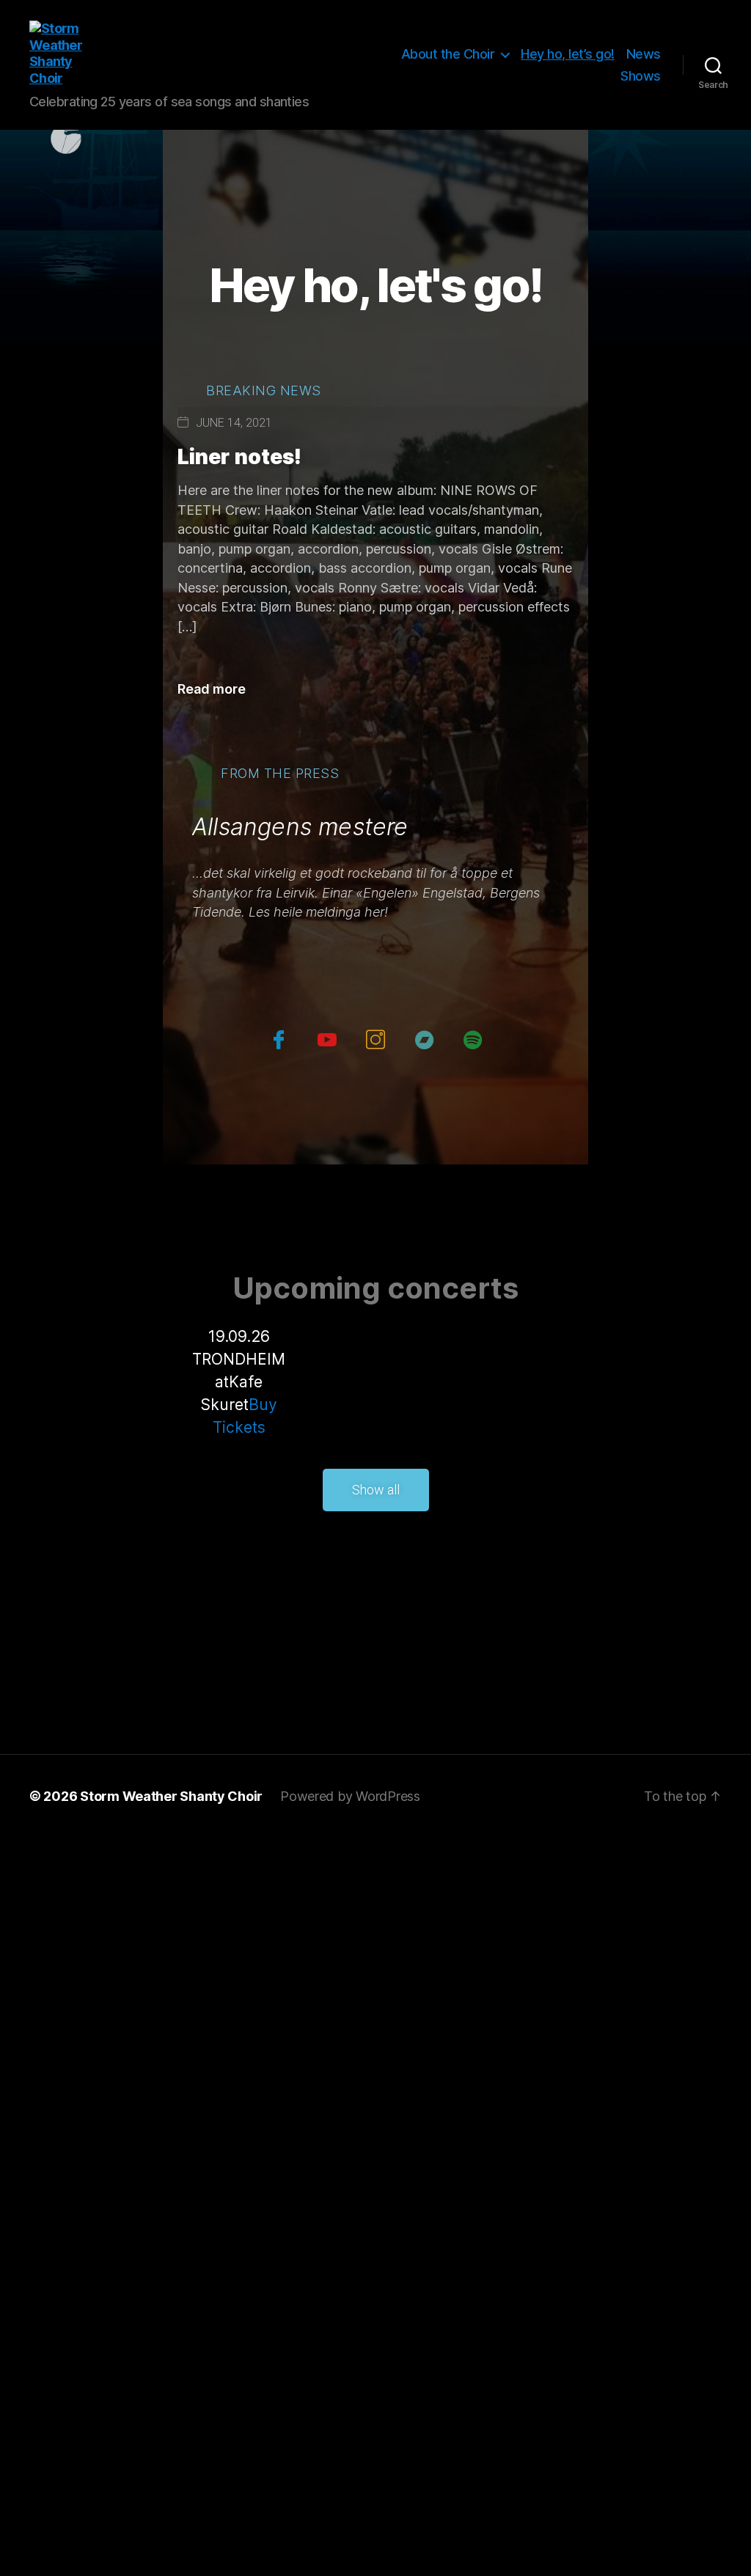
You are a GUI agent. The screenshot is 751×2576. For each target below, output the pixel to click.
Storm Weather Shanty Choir (171, 1796)
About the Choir (448, 54)
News (644, 54)
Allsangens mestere (300, 827)
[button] (376, 1490)
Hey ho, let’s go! (568, 54)
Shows (641, 76)
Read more (212, 689)
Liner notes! (239, 457)
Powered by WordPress (350, 1796)
